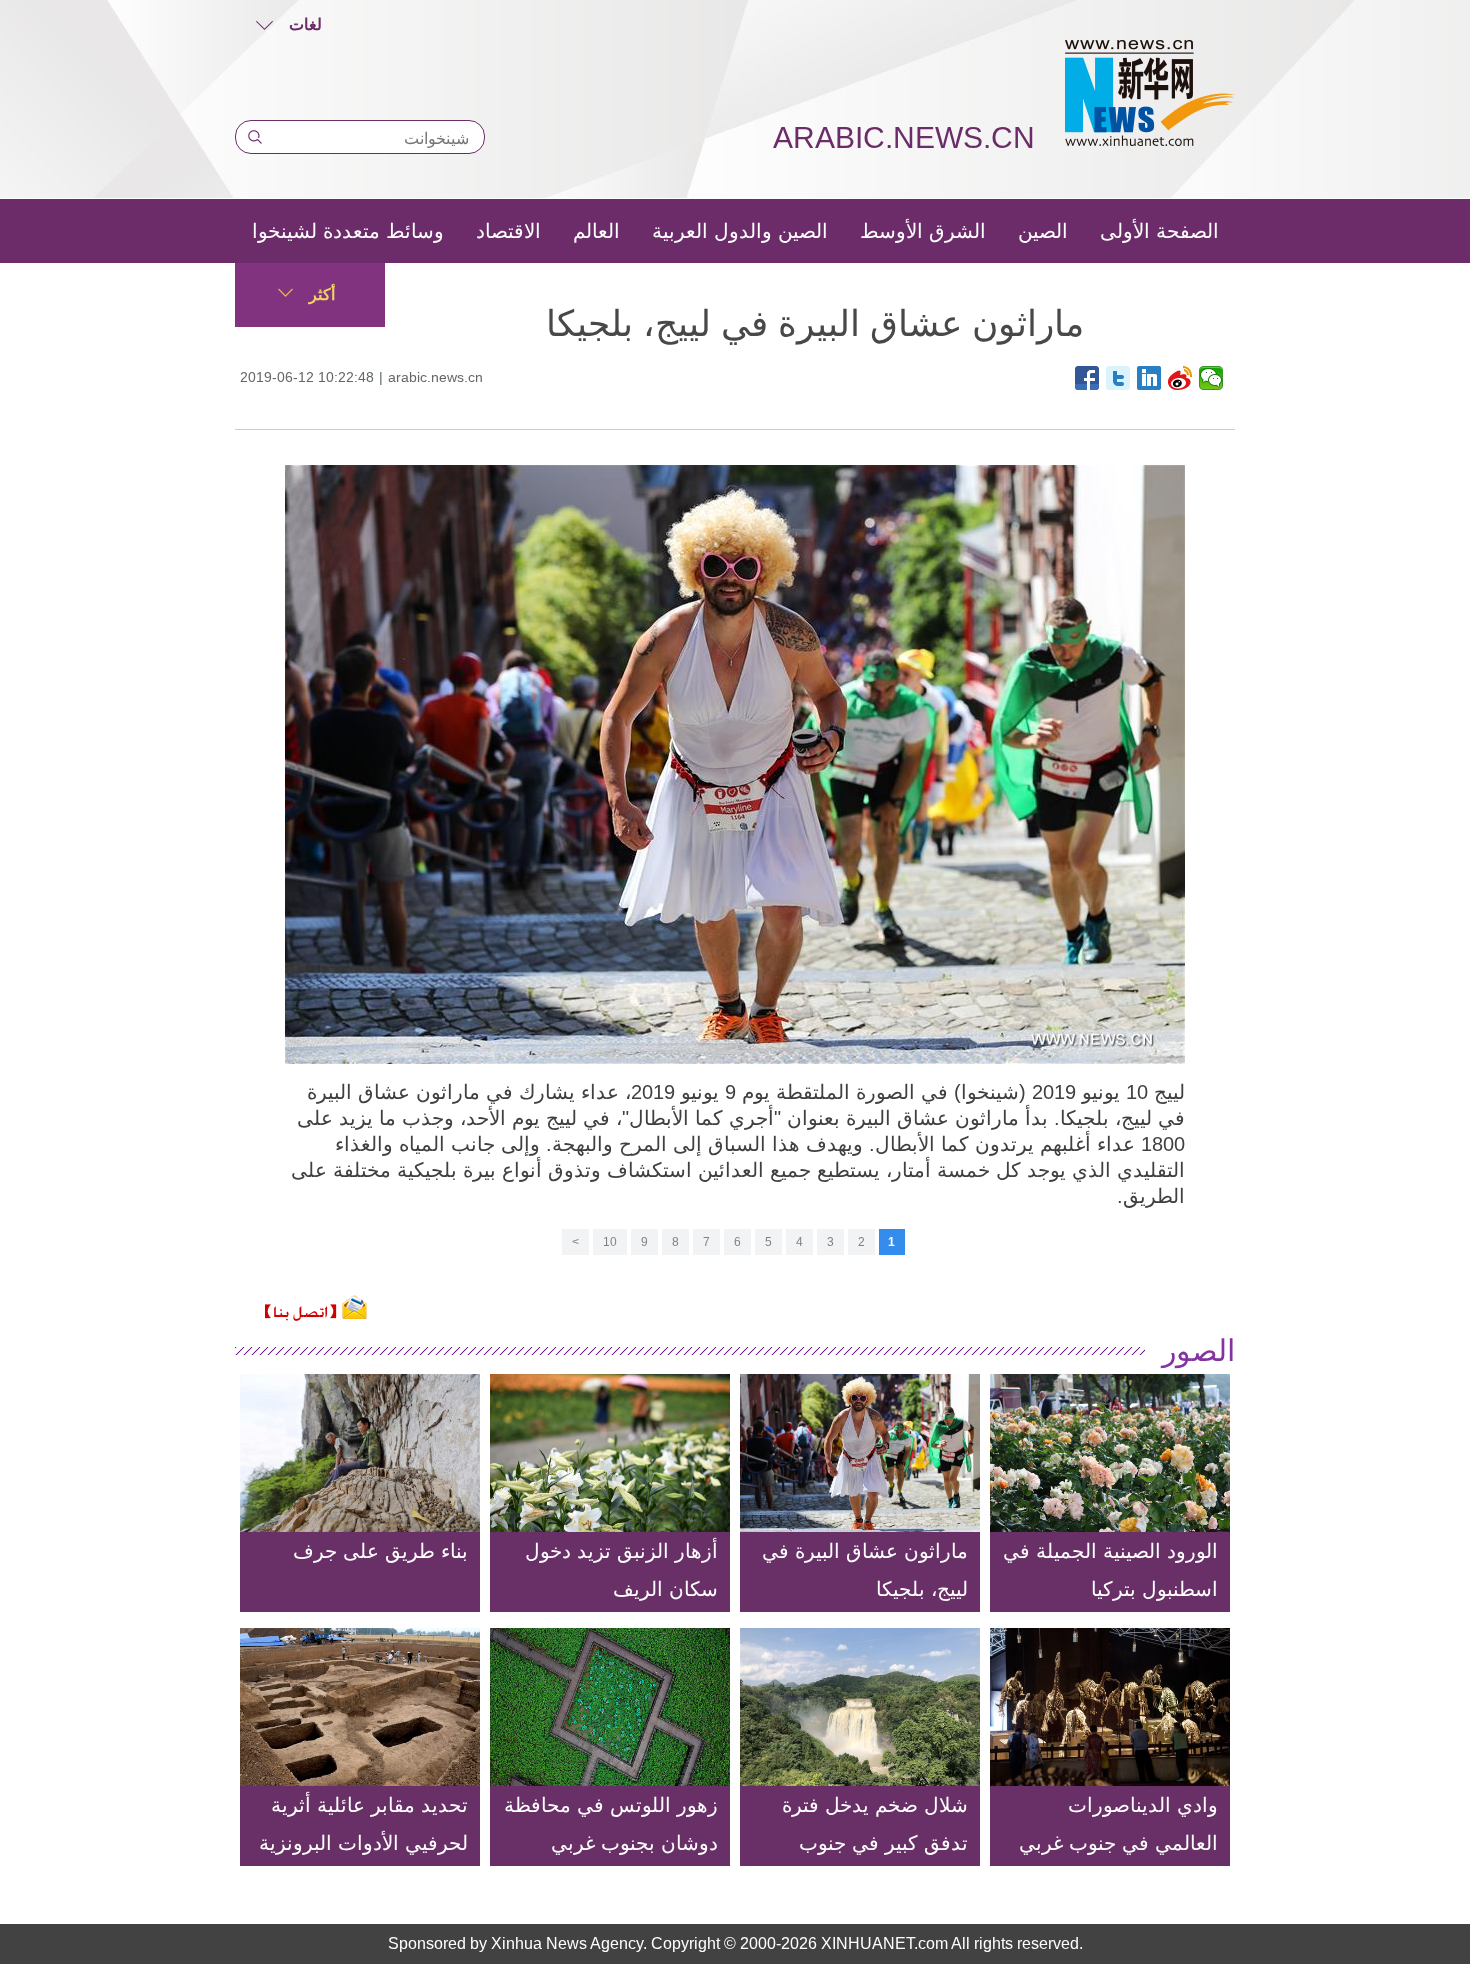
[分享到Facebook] (1087, 378)
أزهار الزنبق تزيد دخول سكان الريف (621, 1570)
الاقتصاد (508, 231)
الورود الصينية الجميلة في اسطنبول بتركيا (1110, 1570)
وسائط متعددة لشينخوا (348, 231)
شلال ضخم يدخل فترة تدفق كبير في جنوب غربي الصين (875, 1843)
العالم (596, 231)
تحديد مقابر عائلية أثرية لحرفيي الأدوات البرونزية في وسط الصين (363, 1843)
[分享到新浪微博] (1180, 378)
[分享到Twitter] (1118, 378)
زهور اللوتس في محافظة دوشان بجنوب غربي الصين (611, 1843)
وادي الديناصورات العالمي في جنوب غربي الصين (1118, 1843)
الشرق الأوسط (923, 231)
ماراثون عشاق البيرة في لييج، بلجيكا (865, 1570)
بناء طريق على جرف (380, 1551)
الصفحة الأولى (1159, 231)
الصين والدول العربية (740, 231)
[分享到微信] (1211, 378)
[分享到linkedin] (1149, 378)
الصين (1043, 231)
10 (610, 1242)
